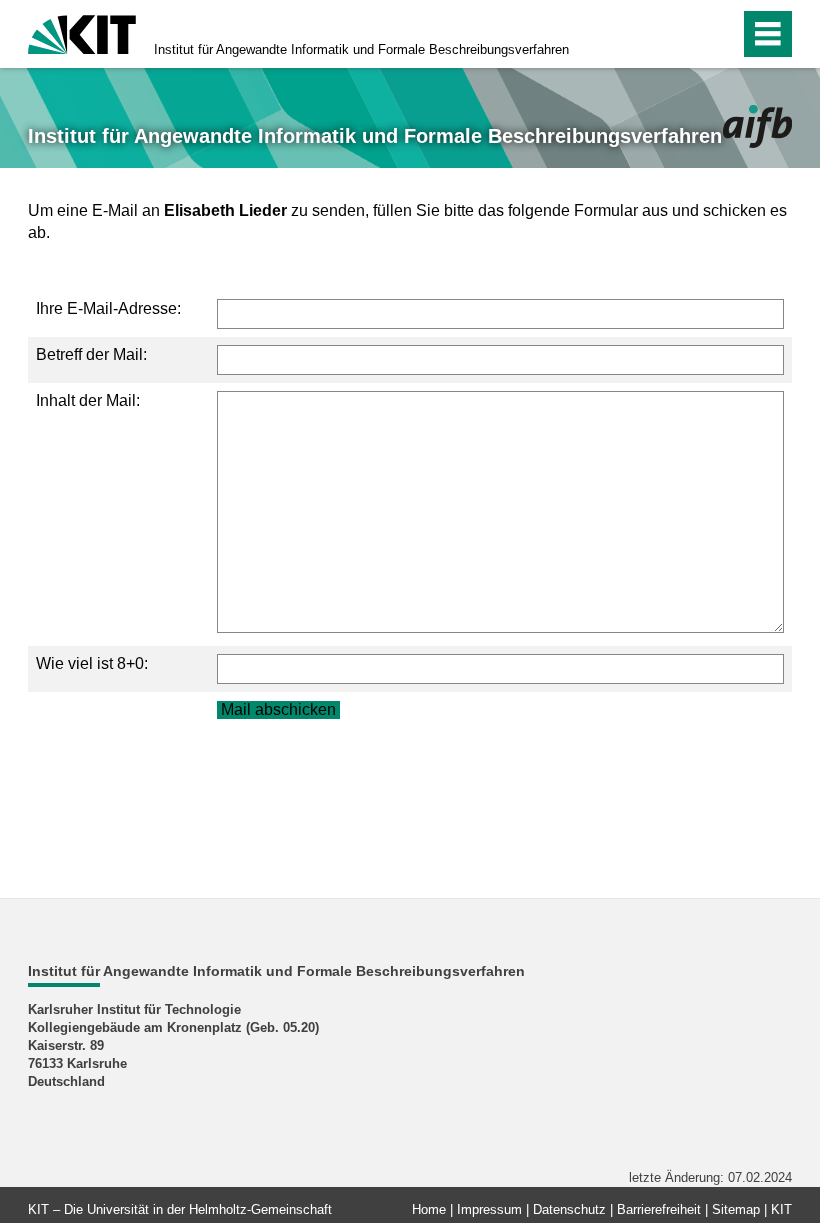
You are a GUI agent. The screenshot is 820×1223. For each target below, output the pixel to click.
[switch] (681, 34)
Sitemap (736, 1209)
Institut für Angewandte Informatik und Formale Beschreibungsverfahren (361, 49)
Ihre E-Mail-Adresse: (108, 308)
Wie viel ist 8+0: (92, 663)
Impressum (489, 1209)
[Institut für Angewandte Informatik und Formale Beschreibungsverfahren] (757, 126)
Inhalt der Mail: (88, 400)
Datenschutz (569, 1209)
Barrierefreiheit (659, 1209)
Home (429, 1209)
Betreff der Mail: (91, 354)
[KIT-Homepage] (82, 32)
